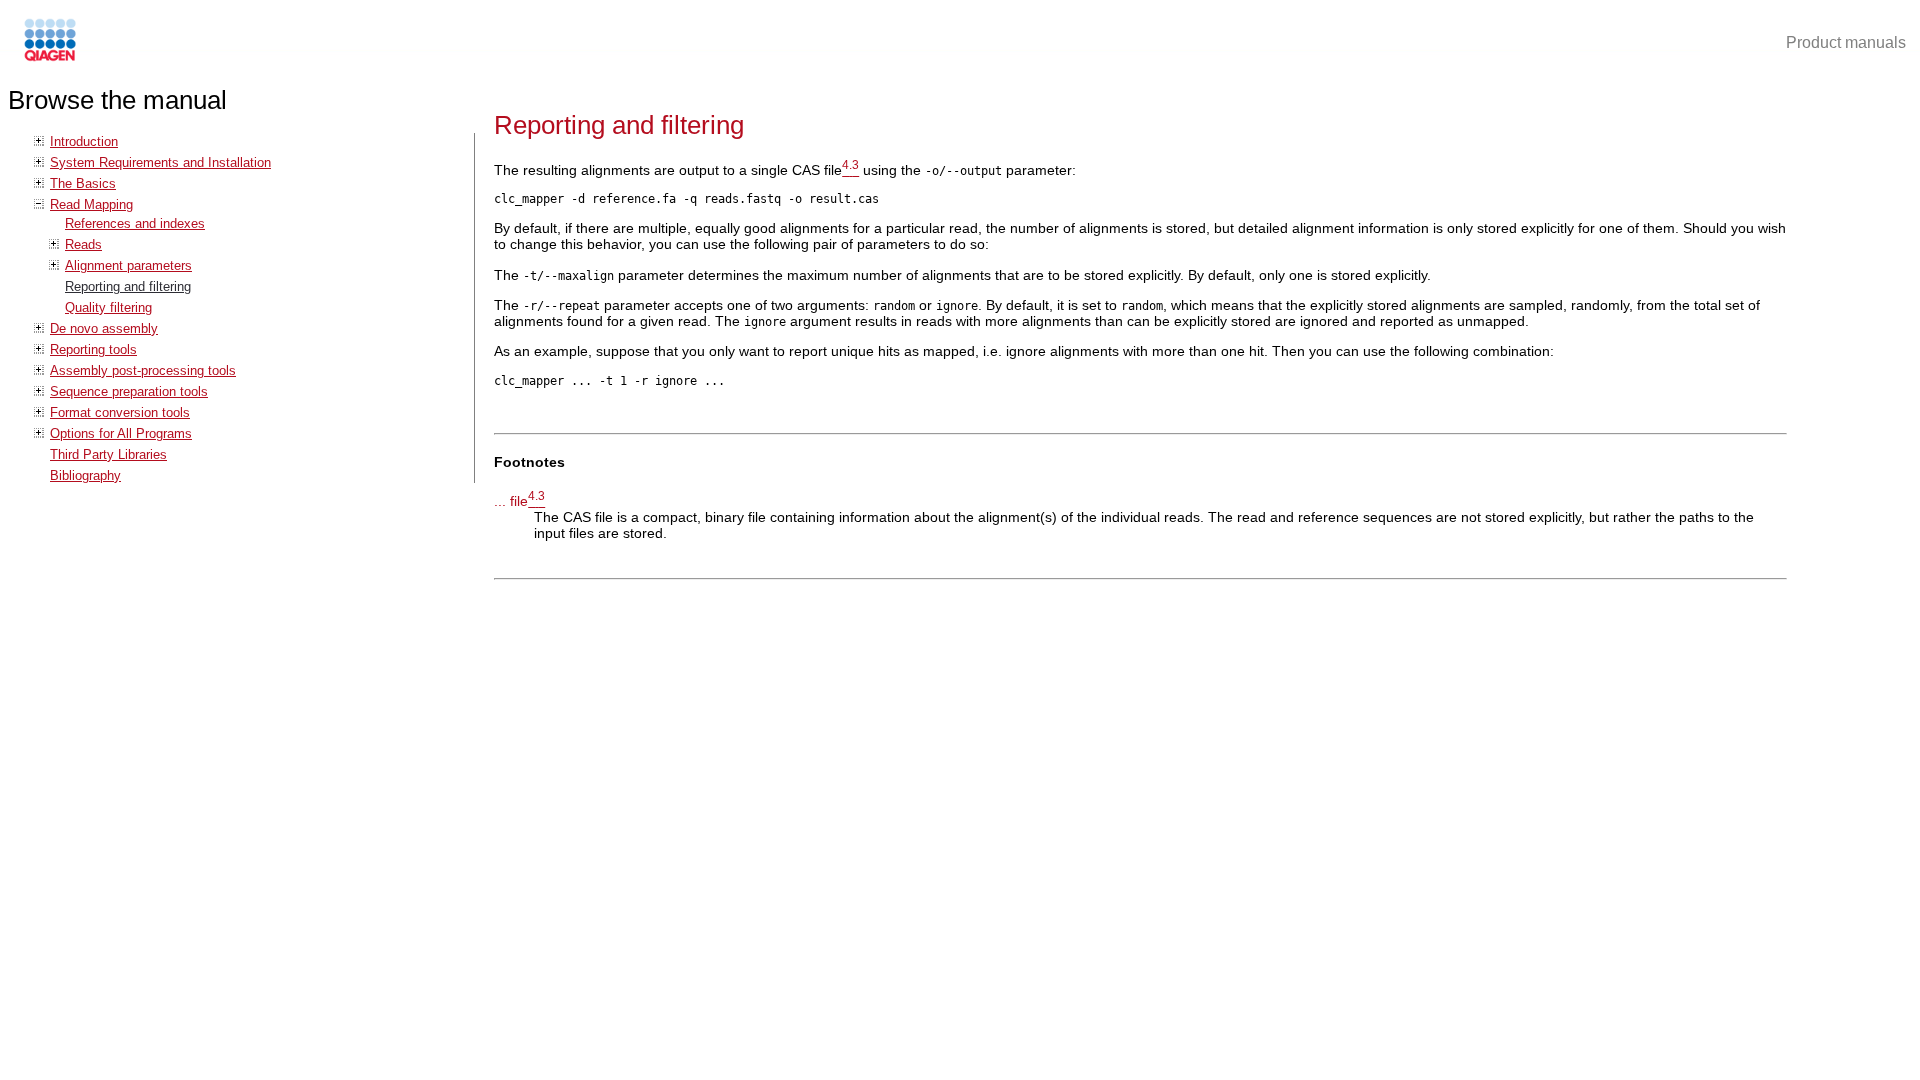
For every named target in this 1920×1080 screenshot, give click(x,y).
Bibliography (85, 475)
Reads (83, 244)
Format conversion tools (120, 412)
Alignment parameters (128, 265)
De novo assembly (104, 328)
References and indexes (135, 223)
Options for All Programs (121, 433)
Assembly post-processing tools (143, 370)
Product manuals (1846, 42)
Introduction (84, 141)
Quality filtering (108, 307)
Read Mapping (91, 204)
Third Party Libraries (108, 454)
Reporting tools (93, 349)
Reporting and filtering (128, 286)
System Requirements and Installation (160, 162)
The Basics (83, 183)
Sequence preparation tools (129, 391)
